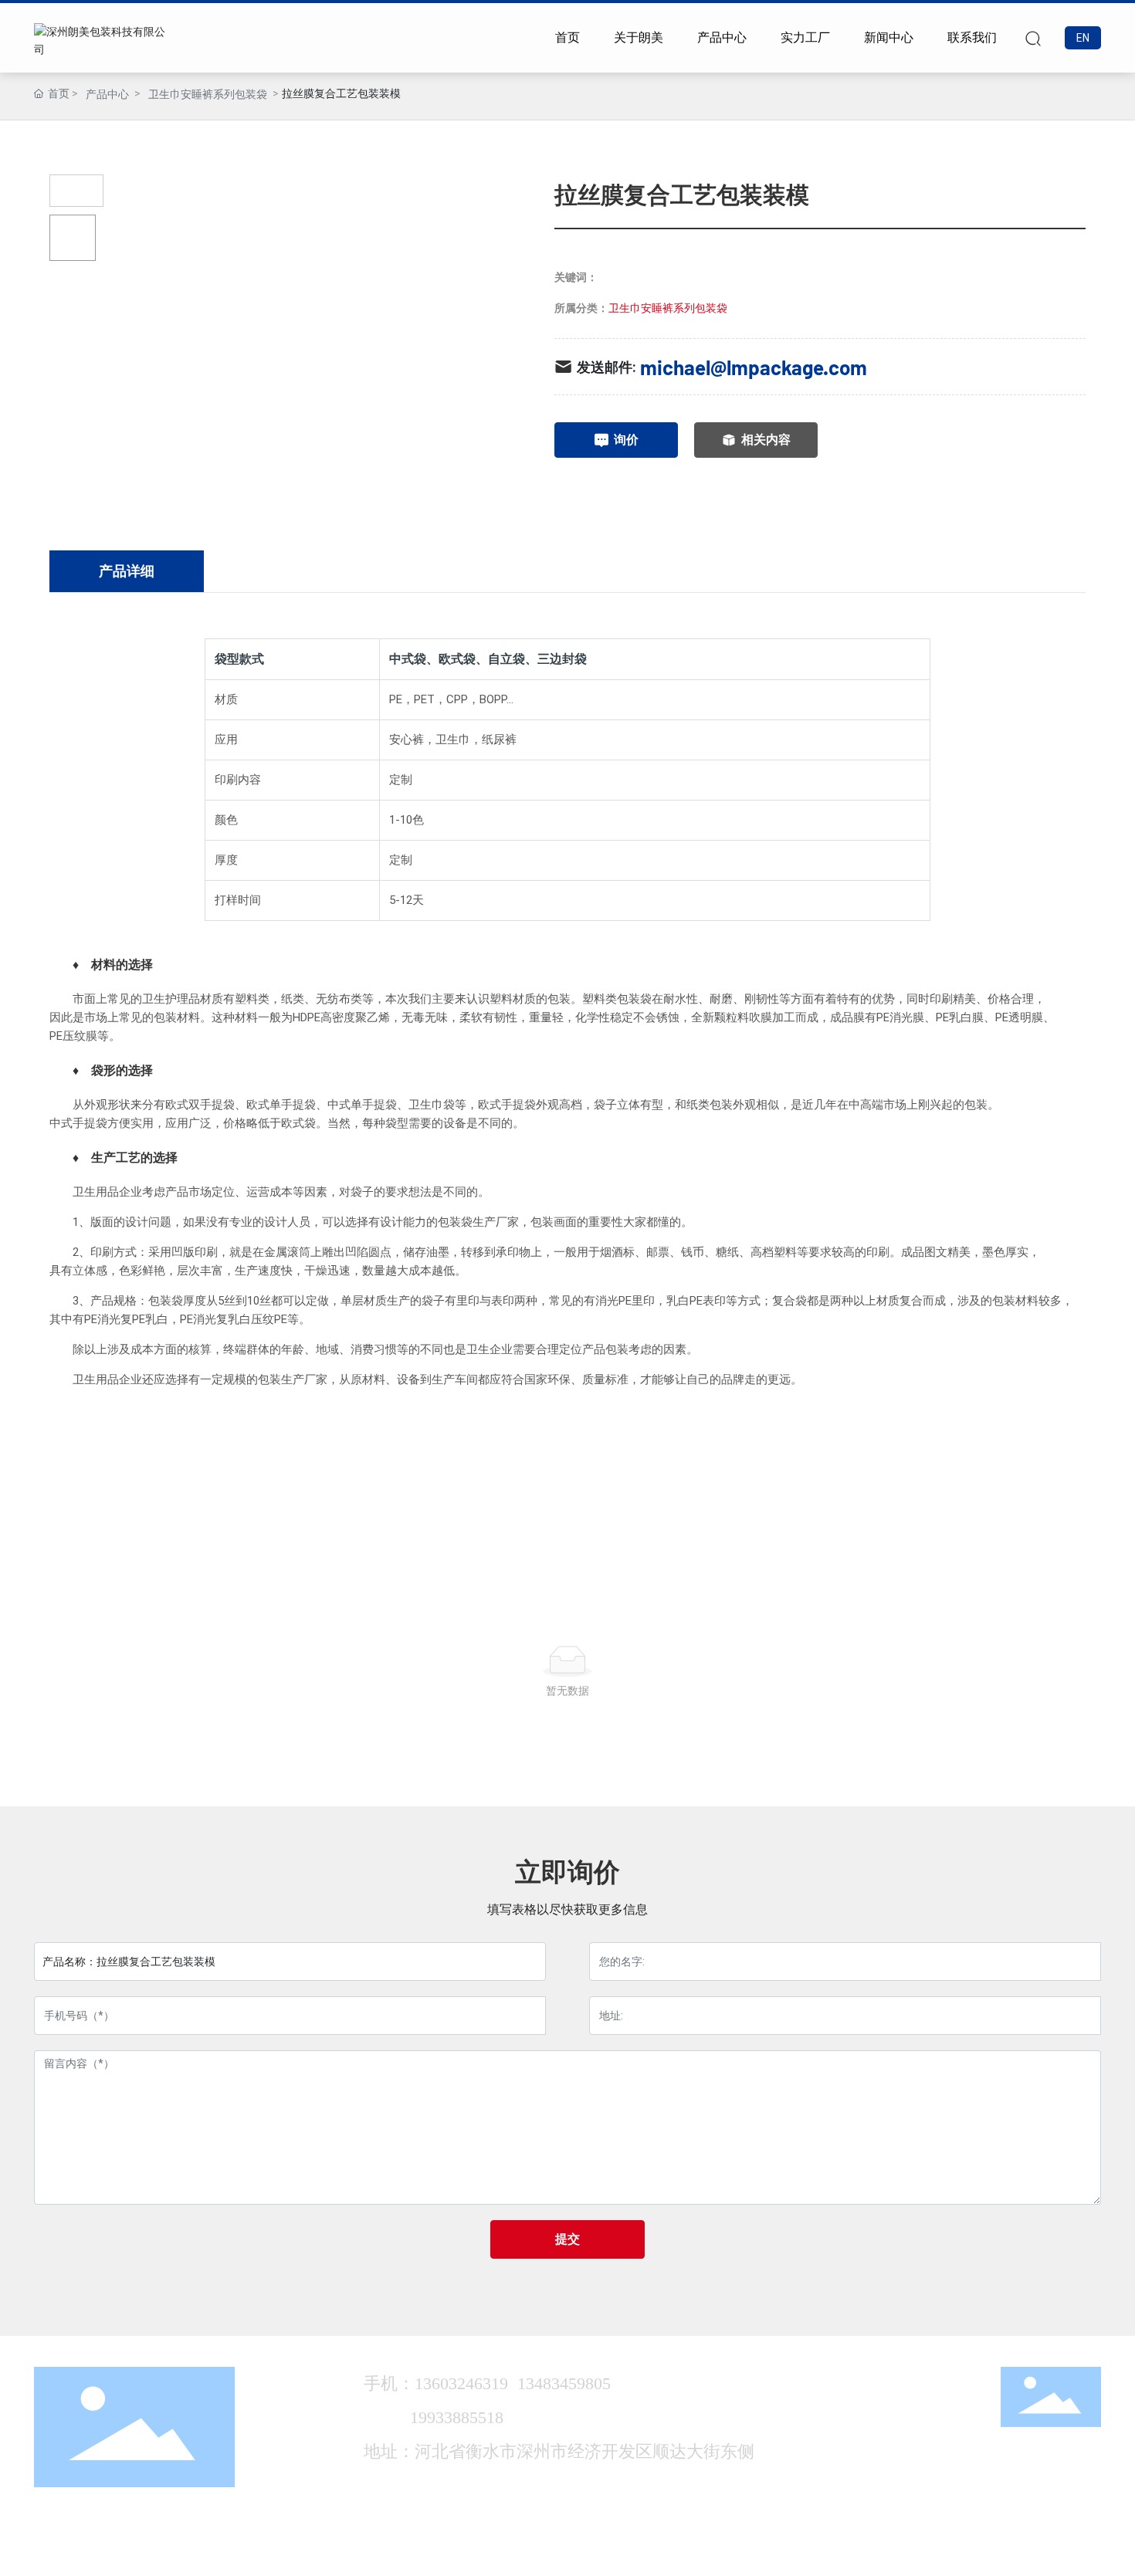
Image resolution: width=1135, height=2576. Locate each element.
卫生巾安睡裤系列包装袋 (208, 94)
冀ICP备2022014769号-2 (765, 2551)
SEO (998, 2551)
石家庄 (964, 2551)
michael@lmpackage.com (754, 367)
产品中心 (107, 94)
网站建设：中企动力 (897, 2551)
